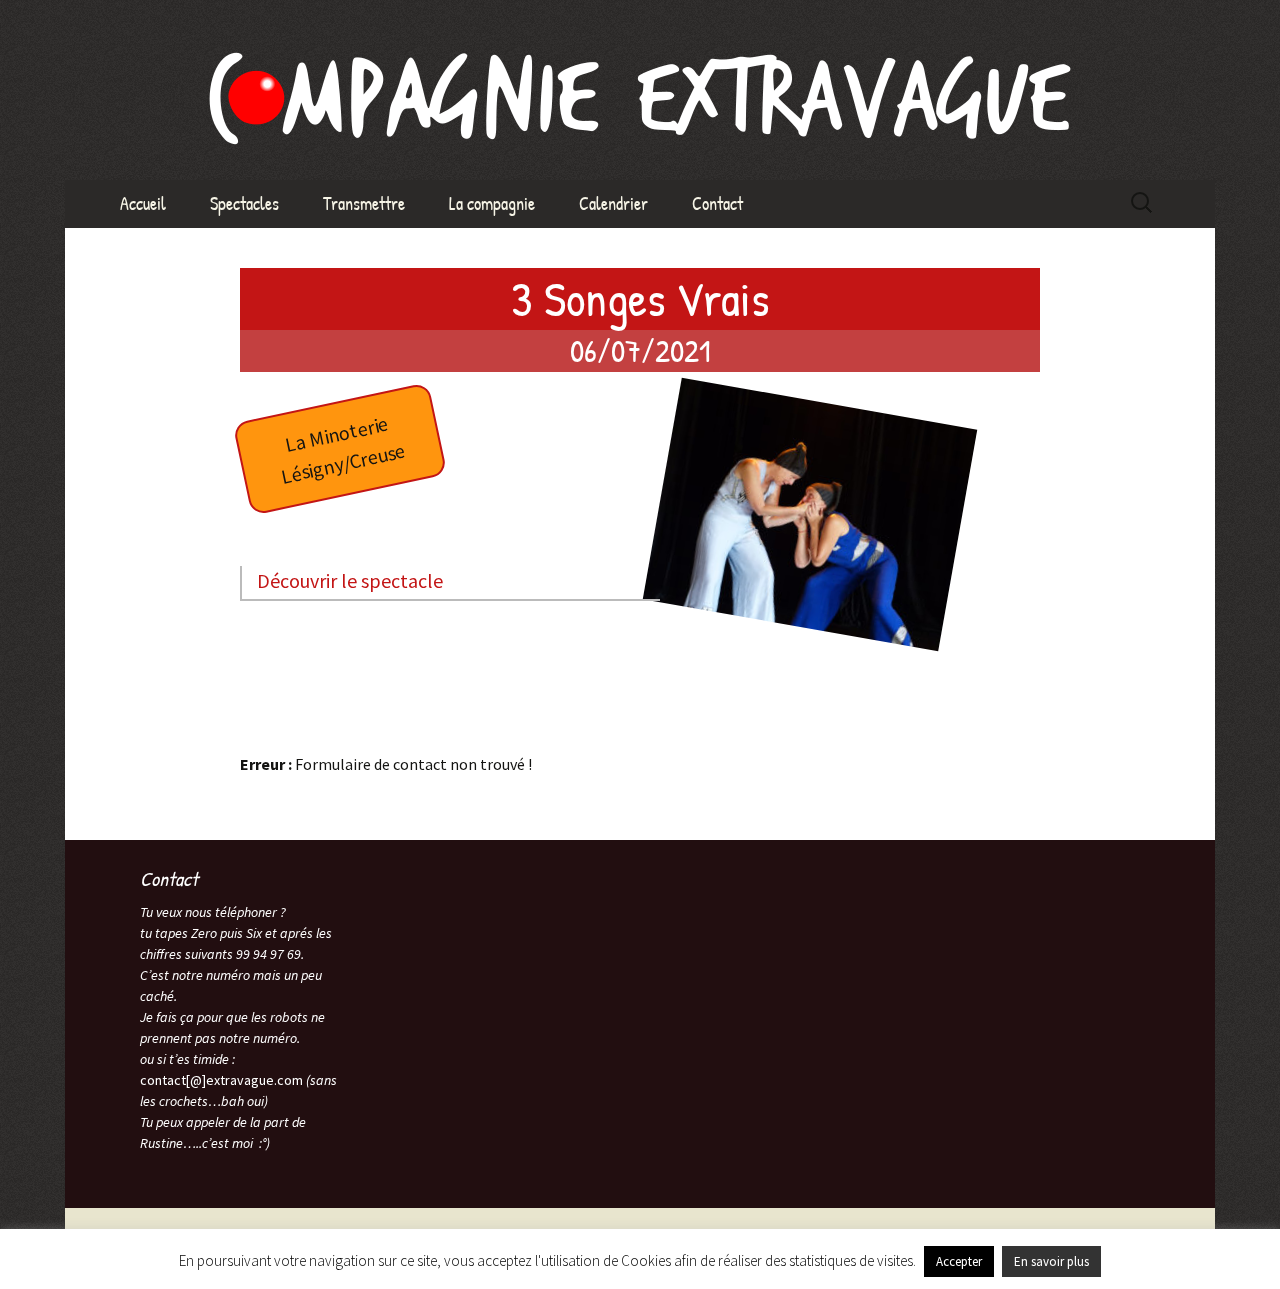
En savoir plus (1051, 1261)
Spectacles (244, 203)
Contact (717, 203)
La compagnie (492, 203)
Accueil (143, 203)
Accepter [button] (959, 1261)
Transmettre (364, 203)
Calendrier (613, 203)
